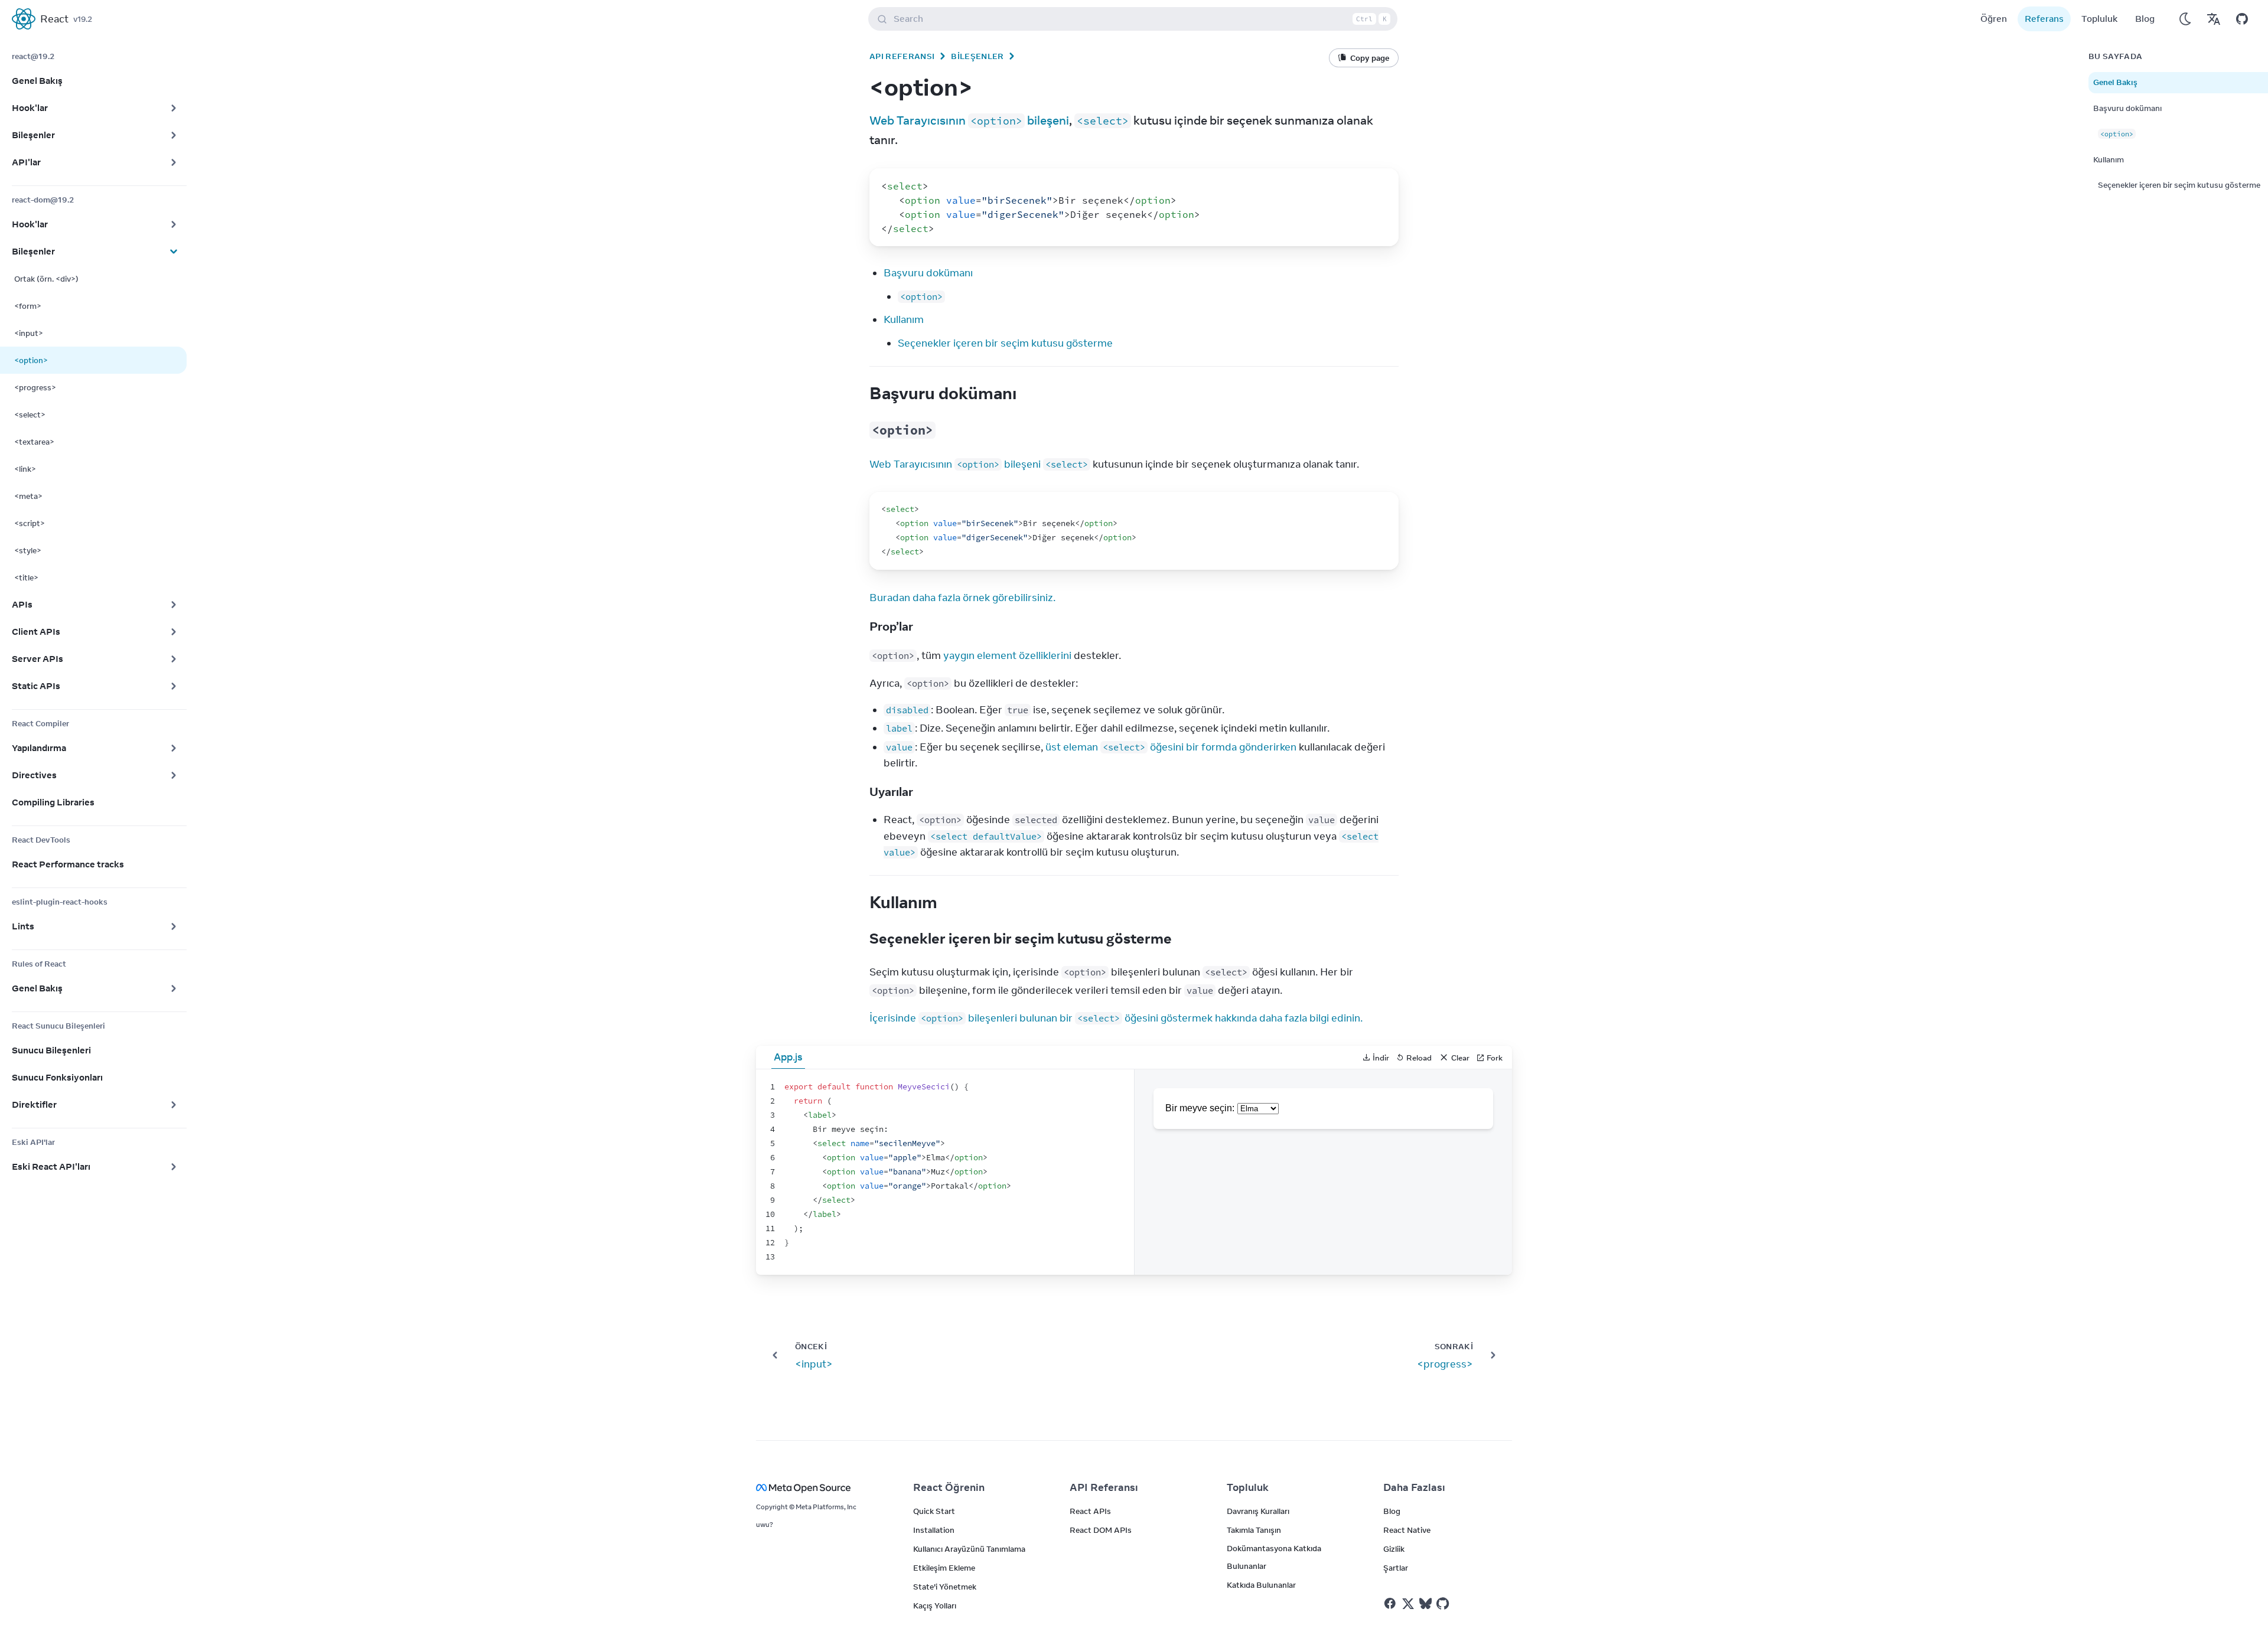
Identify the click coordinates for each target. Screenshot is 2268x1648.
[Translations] (2214, 19)
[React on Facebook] (1390, 1603)
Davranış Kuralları (1258, 1511)
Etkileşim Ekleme (944, 1568)
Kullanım (904, 319)
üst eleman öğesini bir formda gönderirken (1171, 747)
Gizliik (1394, 1549)
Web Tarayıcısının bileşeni (969, 120)
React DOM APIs (1101, 1530)
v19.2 (83, 19)
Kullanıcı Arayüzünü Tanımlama (969, 1549)
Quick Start (934, 1511)
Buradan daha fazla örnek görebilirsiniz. (962, 598)
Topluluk (2099, 19)
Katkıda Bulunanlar (1261, 1585)
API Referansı (902, 56)
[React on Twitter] (1408, 1604)
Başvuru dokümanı (928, 273)
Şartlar (1396, 1568)
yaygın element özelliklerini (1007, 655)
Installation (934, 1530)
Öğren (1994, 19)
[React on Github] (1444, 1604)
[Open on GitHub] (2242, 19)
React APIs (1090, 1511)
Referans (2044, 19)
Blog (2145, 19)
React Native (1407, 1530)
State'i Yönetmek (945, 1587)
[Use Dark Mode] (2185, 19)
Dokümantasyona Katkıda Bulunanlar (1274, 1557)
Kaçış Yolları (935, 1605)
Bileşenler (977, 56)
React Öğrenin (949, 1487)
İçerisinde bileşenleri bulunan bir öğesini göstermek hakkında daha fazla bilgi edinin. (1116, 1018)
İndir (1381, 1057)
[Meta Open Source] (820, 1488)
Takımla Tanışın (1254, 1530)
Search (1140, 19)
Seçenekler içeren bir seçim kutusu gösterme (1005, 343)
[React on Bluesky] (1425, 1603)
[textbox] (945, 1172)
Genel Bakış (2115, 82)
